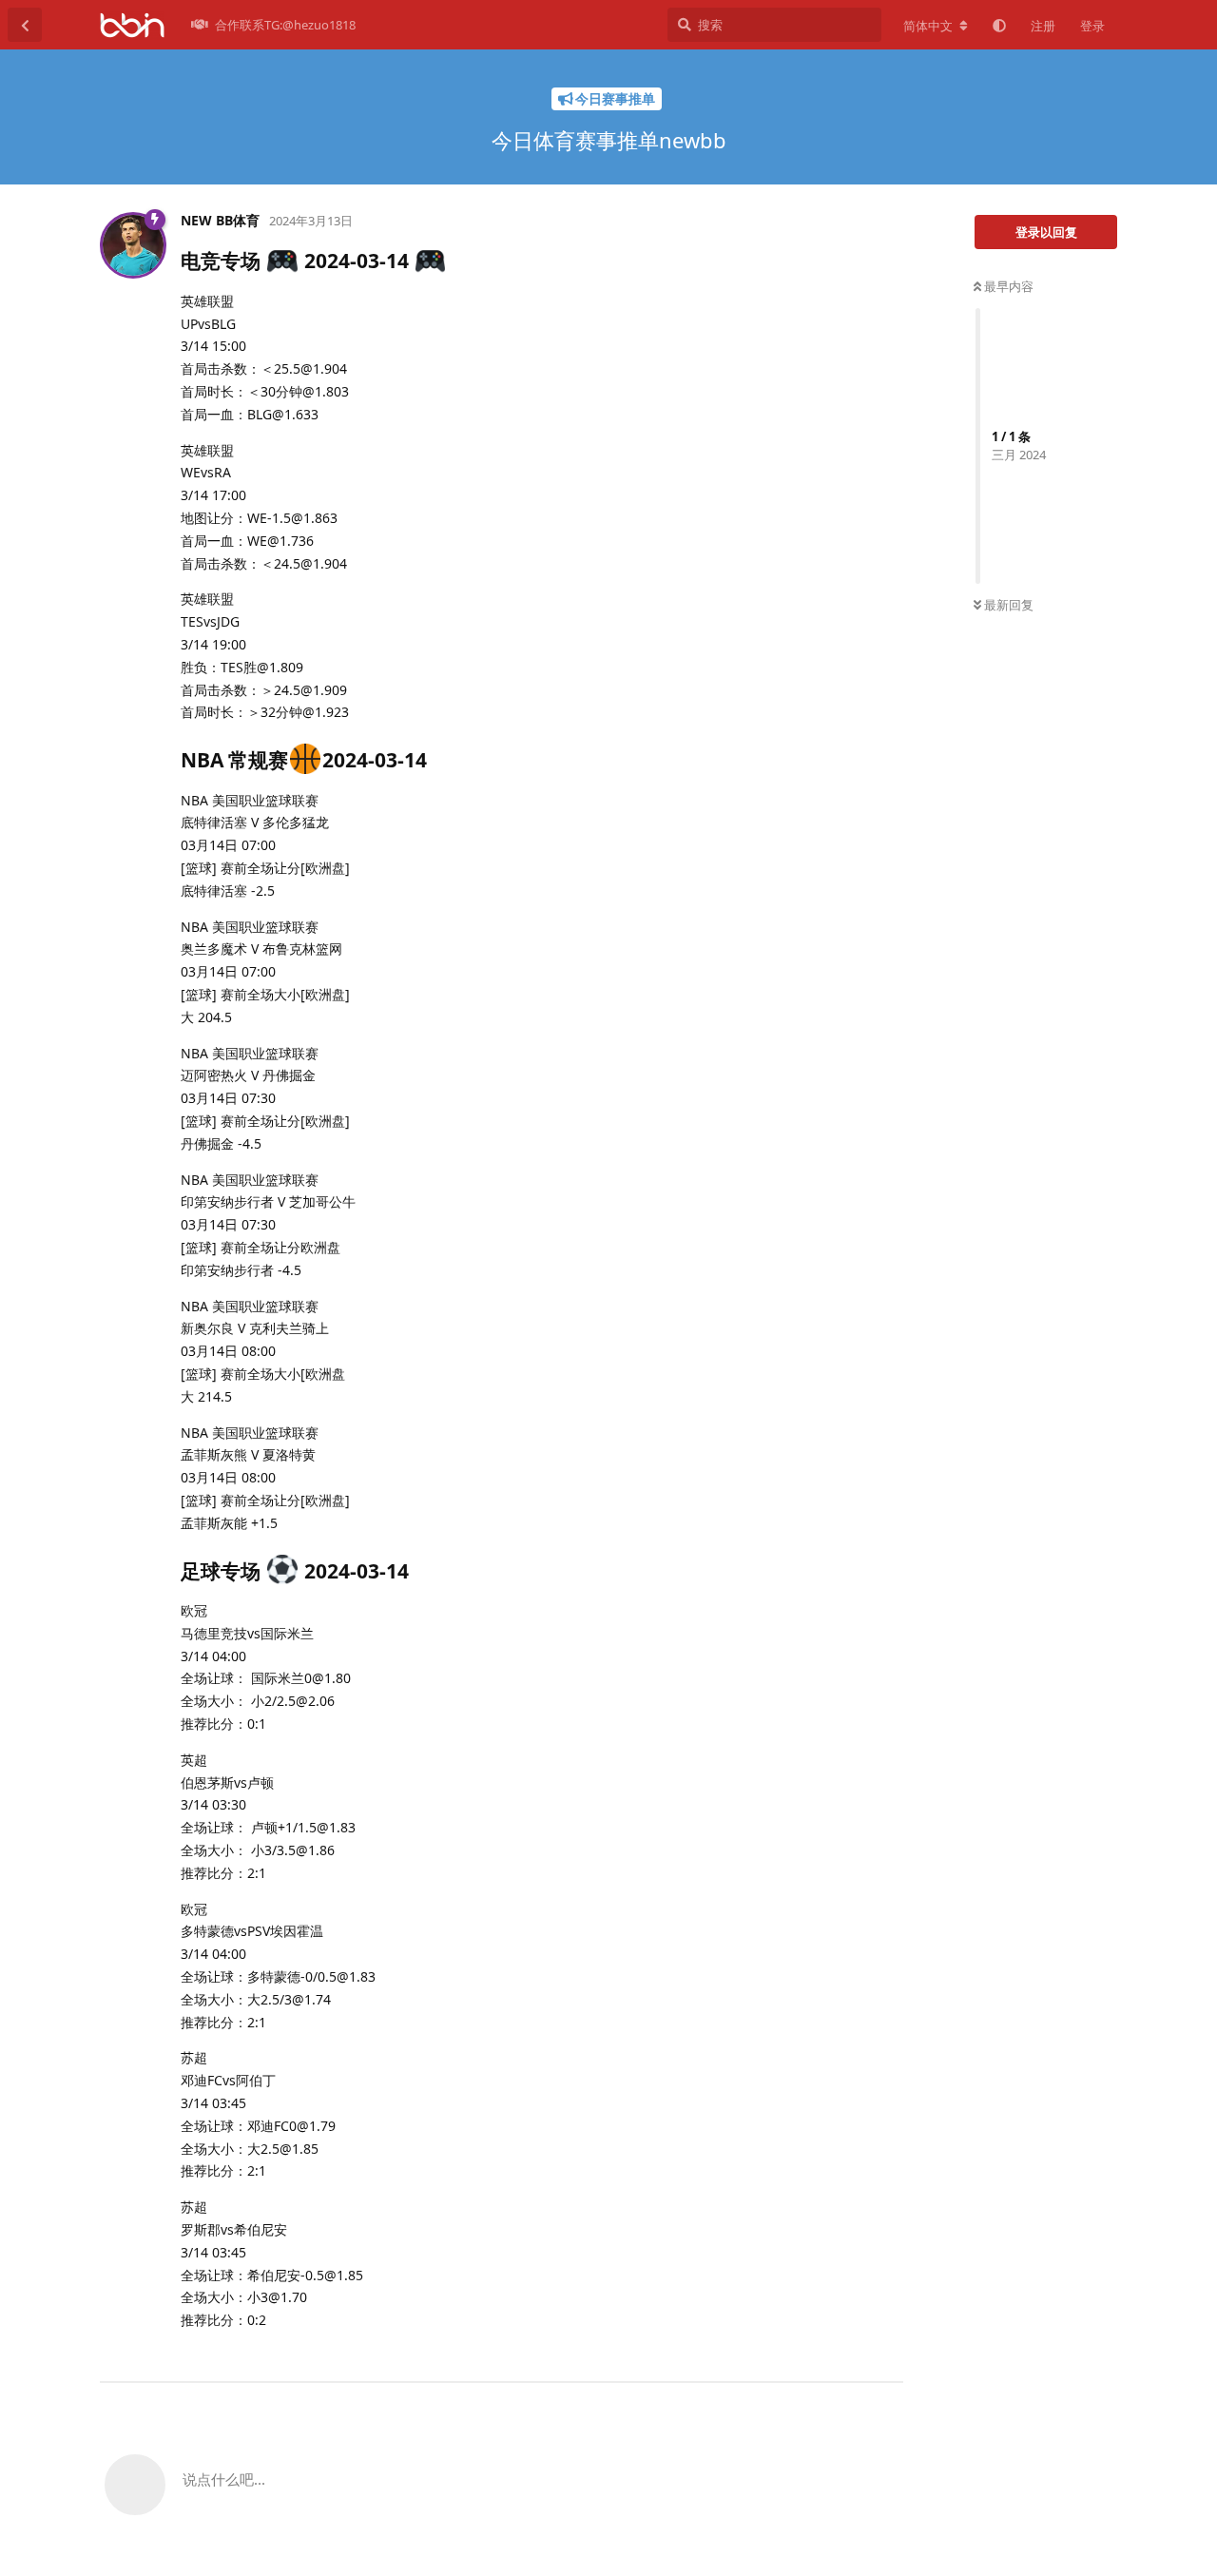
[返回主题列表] (25, 25)
